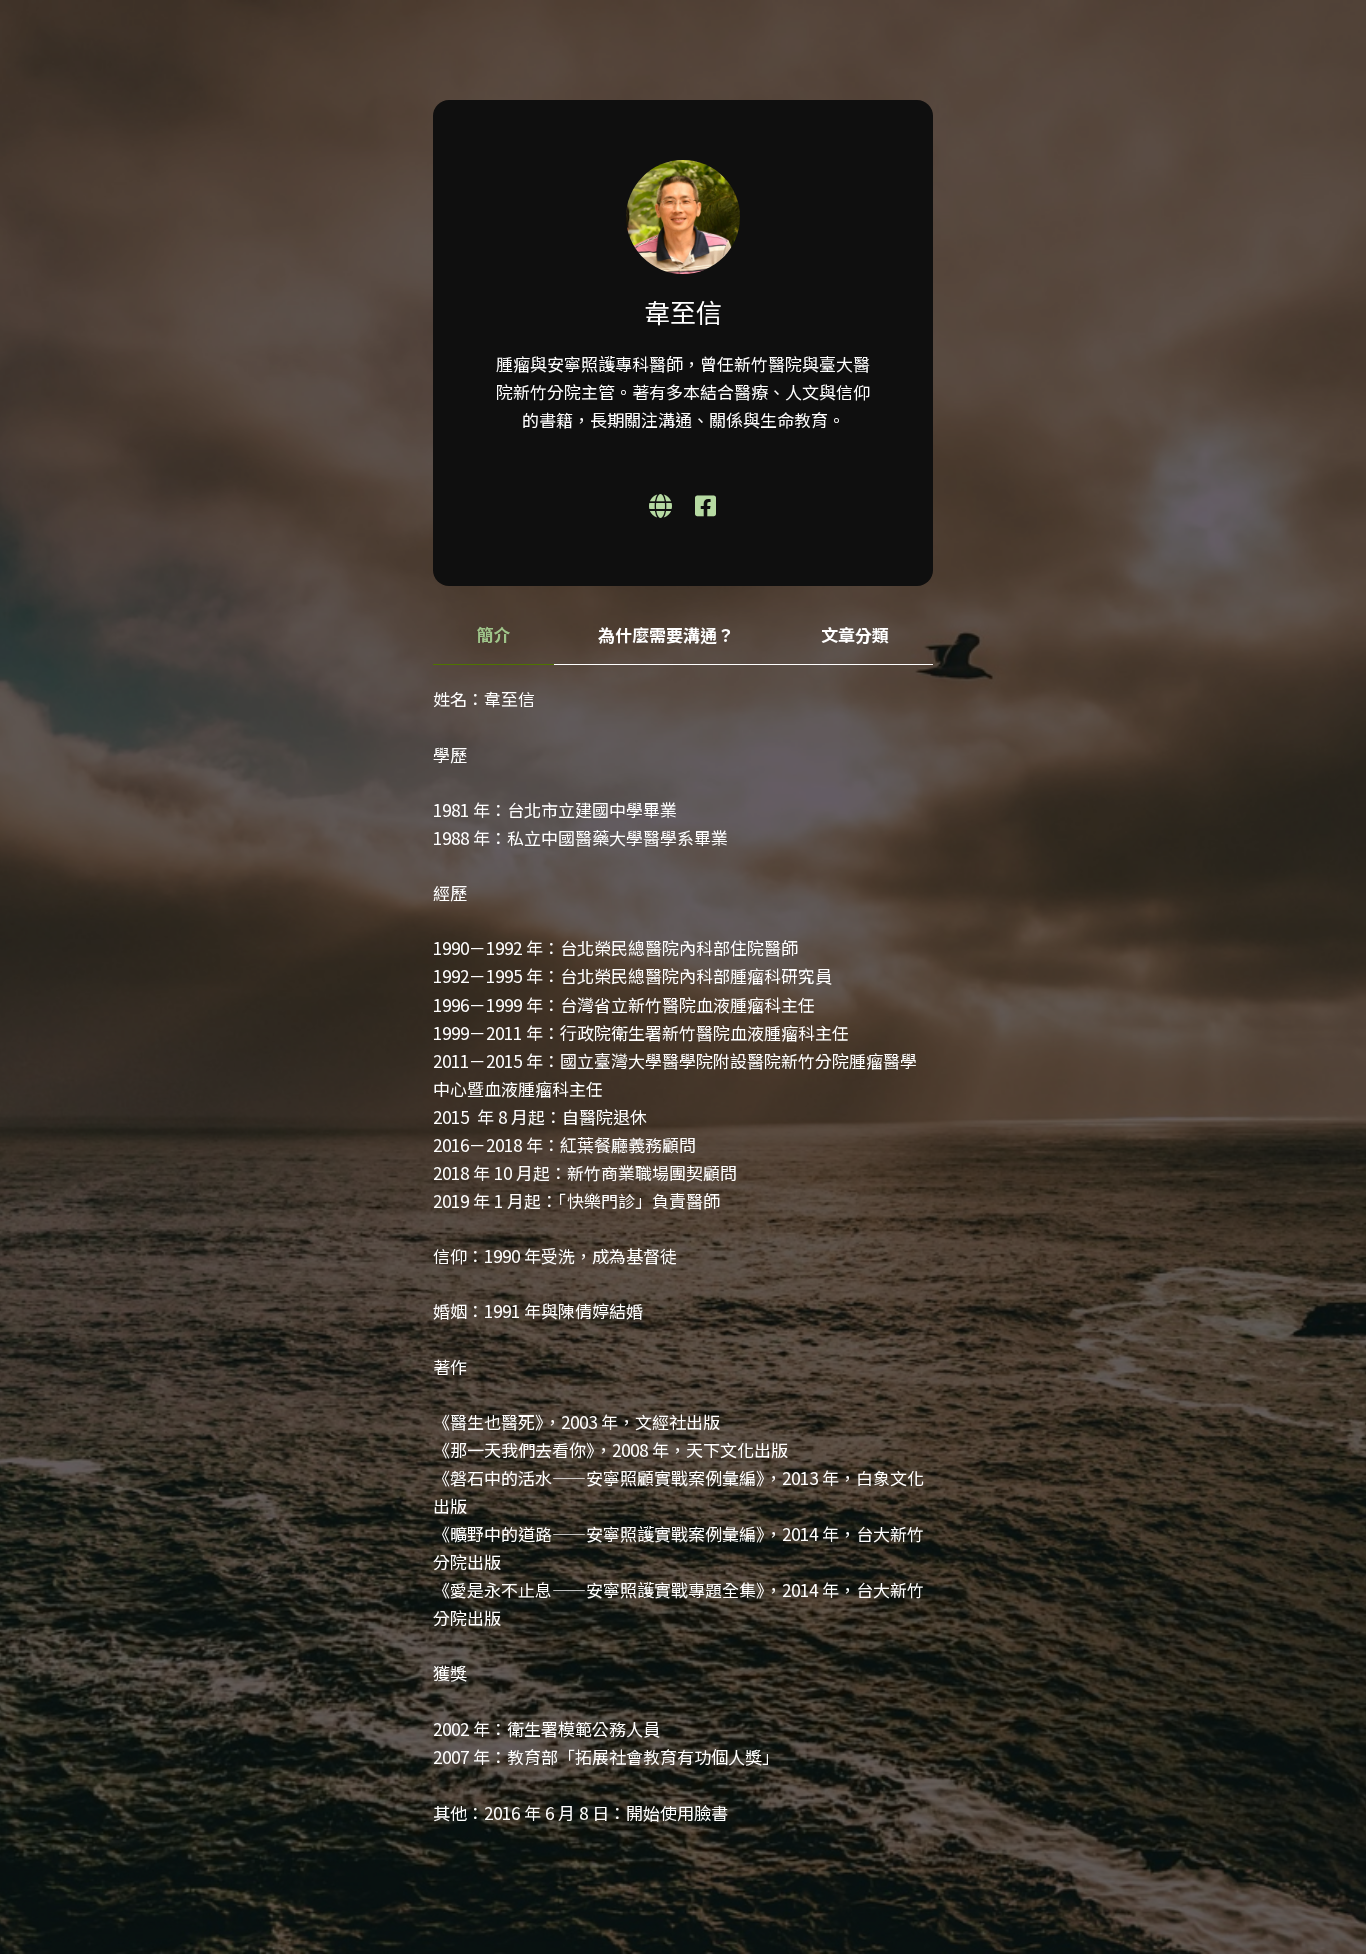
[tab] (493, 635)
